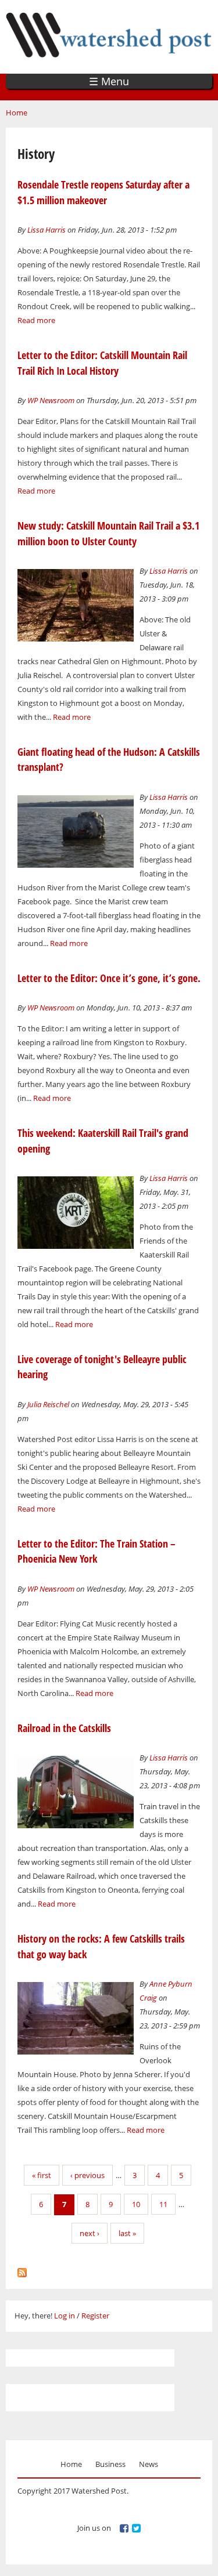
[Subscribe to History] (22, 2270)
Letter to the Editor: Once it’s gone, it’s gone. (109, 978)
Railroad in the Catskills (64, 1728)
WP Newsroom (51, 400)
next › (90, 2233)
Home (17, 113)
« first (42, 2175)
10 (136, 2204)
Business (110, 2464)
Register (95, 2316)
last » (127, 2233)
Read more (36, 320)
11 (163, 2204)
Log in (65, 2316)
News (149, 2464)
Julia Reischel (48, 1404)
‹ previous (87, 2175)
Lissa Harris (47, 230)
